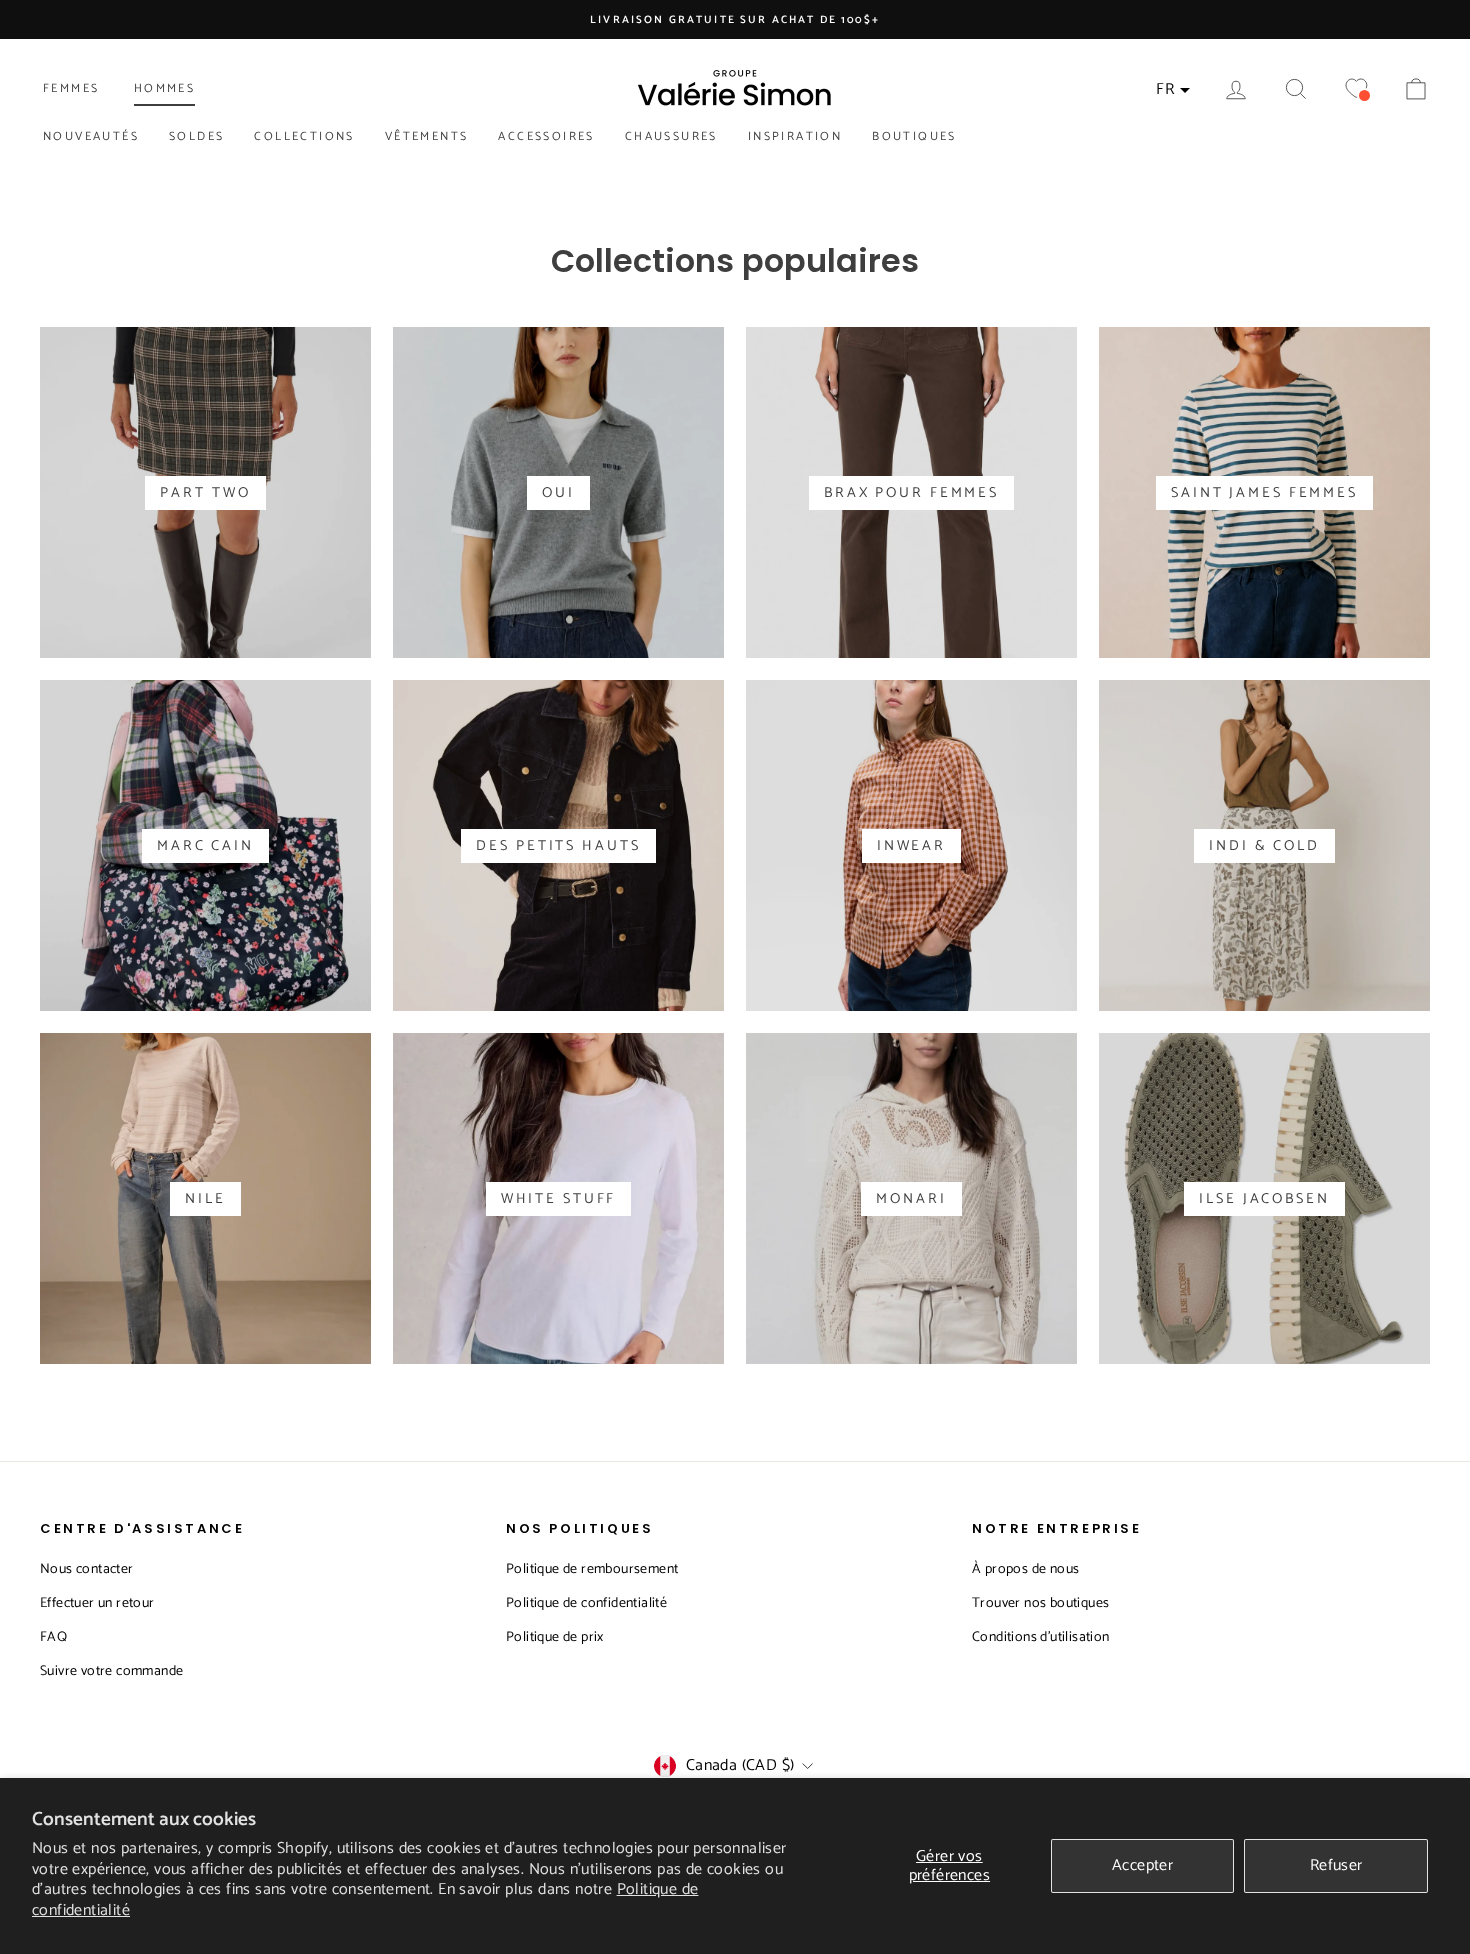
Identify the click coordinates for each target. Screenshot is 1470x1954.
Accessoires (546, 136)
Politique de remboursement (592, 1569)
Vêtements (427, 136)
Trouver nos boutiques (1040, 1603)
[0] (1356, 89)
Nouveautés (91, 136)
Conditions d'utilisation (1041, 1637)
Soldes (196, 136)
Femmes (71, 88)
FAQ (53, 1637)
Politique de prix (555, 1637)
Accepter (1142, 1865)
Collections (304, 136)
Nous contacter (87, 1569)
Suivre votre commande (111, 1671)
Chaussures (671, 136)
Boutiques (914, 136)
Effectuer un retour (97, 1603)
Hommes (164, 88)
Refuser (1336, 1865)
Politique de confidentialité (586, 1603)
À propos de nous (1025, 1569)
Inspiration (795, 136)
